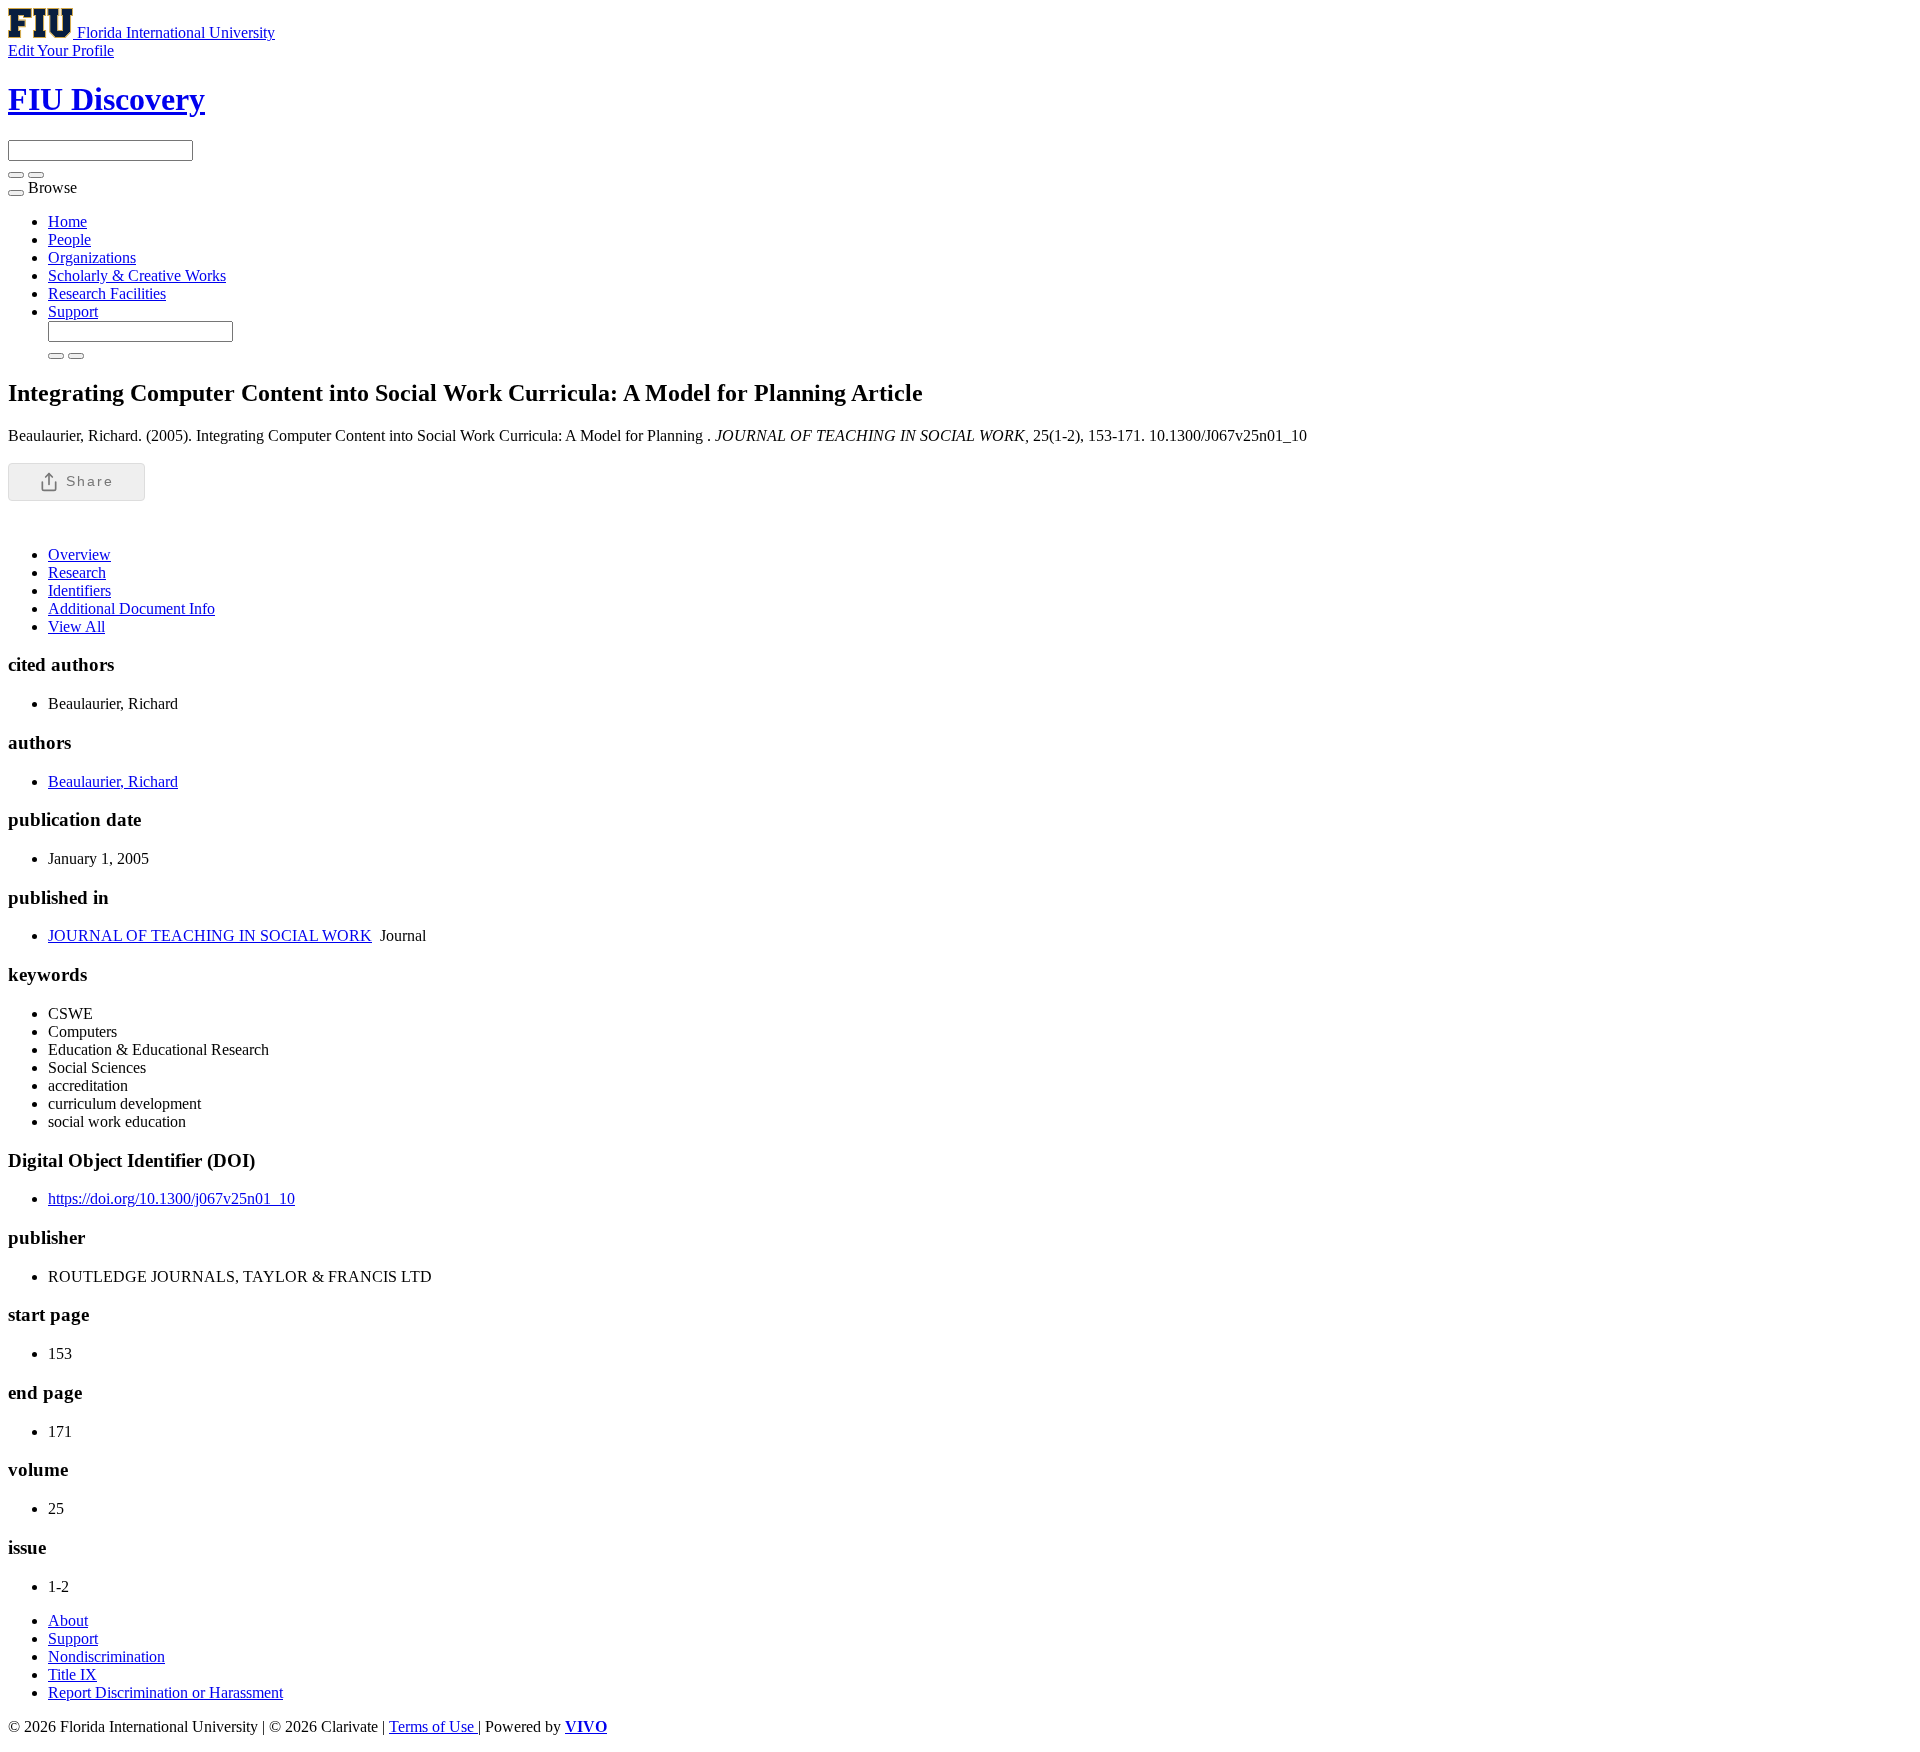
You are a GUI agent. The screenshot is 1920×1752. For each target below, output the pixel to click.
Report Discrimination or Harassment (165, 1692)
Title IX (72, 1674)
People (69, 239)
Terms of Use (433, 1726)
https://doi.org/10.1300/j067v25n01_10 (171, 1198)
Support (73, 311)
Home (67, 221)
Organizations (92, 257)
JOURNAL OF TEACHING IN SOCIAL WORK (210, 935)
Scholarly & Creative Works (137, 275)
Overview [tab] (79, 554)
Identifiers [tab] (79, 590)
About (68, 1620)
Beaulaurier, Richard (113, 781)
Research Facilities (107, 293)
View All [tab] (76, 626)
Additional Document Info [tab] (131, 608)
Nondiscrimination (106, 1656)
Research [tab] (77, 572)
